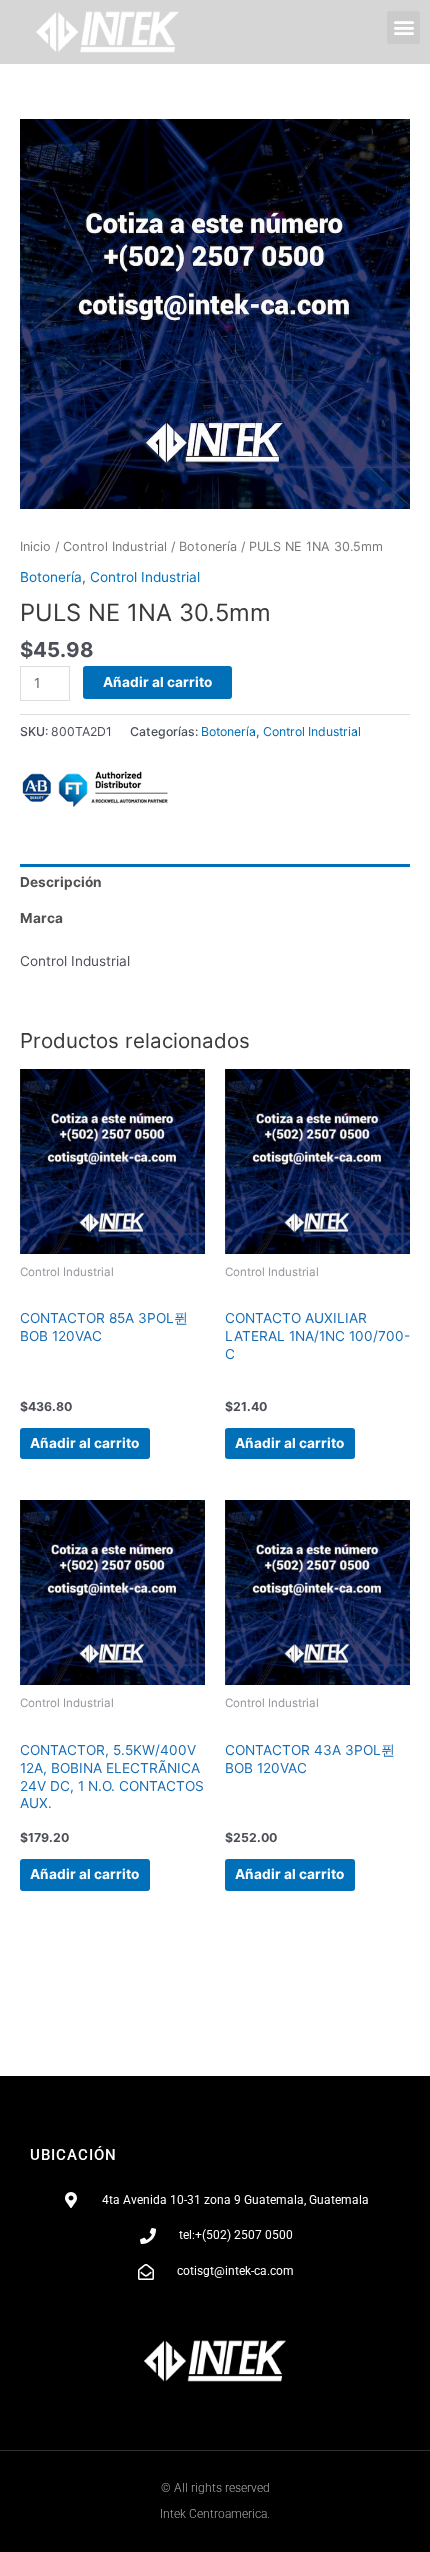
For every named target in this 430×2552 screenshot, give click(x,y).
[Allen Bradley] (95, 789)
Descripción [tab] (61, 882)
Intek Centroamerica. (215, 2514)
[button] (403, 27)
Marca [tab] (41, 918)
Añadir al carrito (157, 682)
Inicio (35, 546)
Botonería (208, 546)
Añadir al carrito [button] (84, 1443)
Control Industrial (115, 546)
